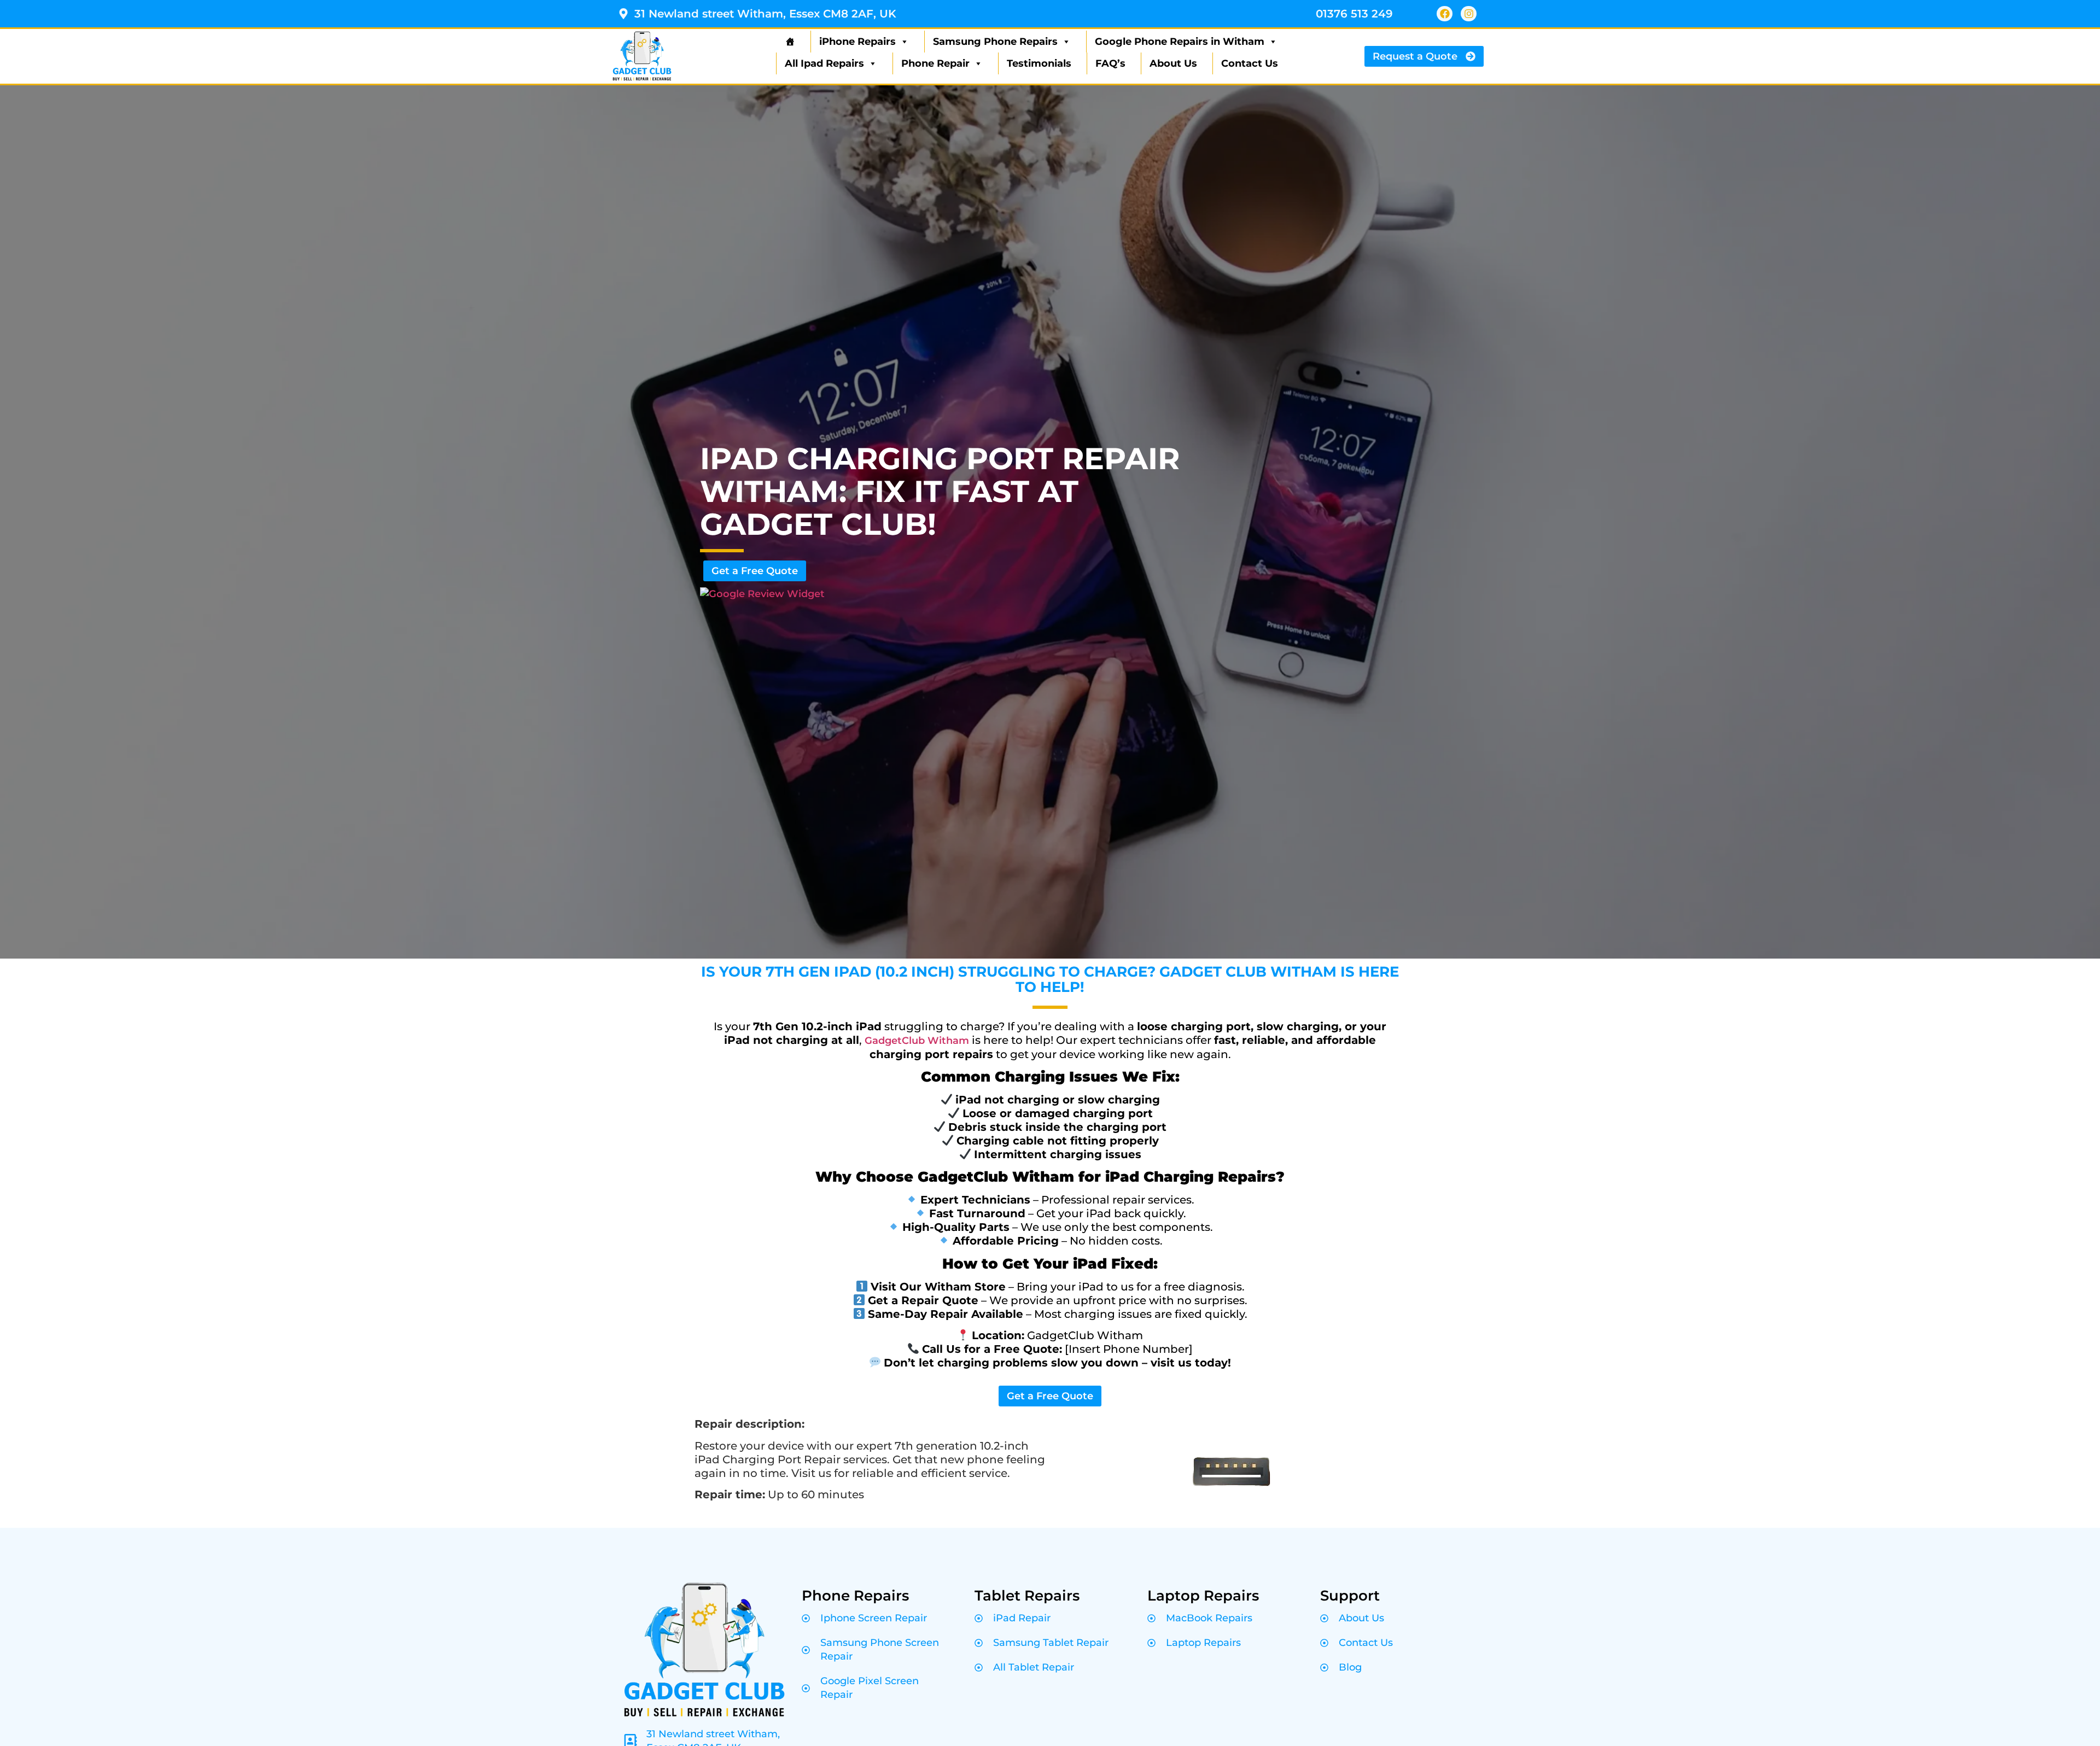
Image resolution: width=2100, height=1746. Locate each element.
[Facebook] (1445, 14)
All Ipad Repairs (824, 63)
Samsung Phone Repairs (995, 42)
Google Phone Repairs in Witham (1180, 42)
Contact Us (1250, 63)
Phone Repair (935, 63)
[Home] (789, 42)
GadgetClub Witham (917, 1041)
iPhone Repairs (857, 42)
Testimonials (1039, 63)
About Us (1173, 63)
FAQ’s (1110, 63)
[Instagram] (1469, 14)
